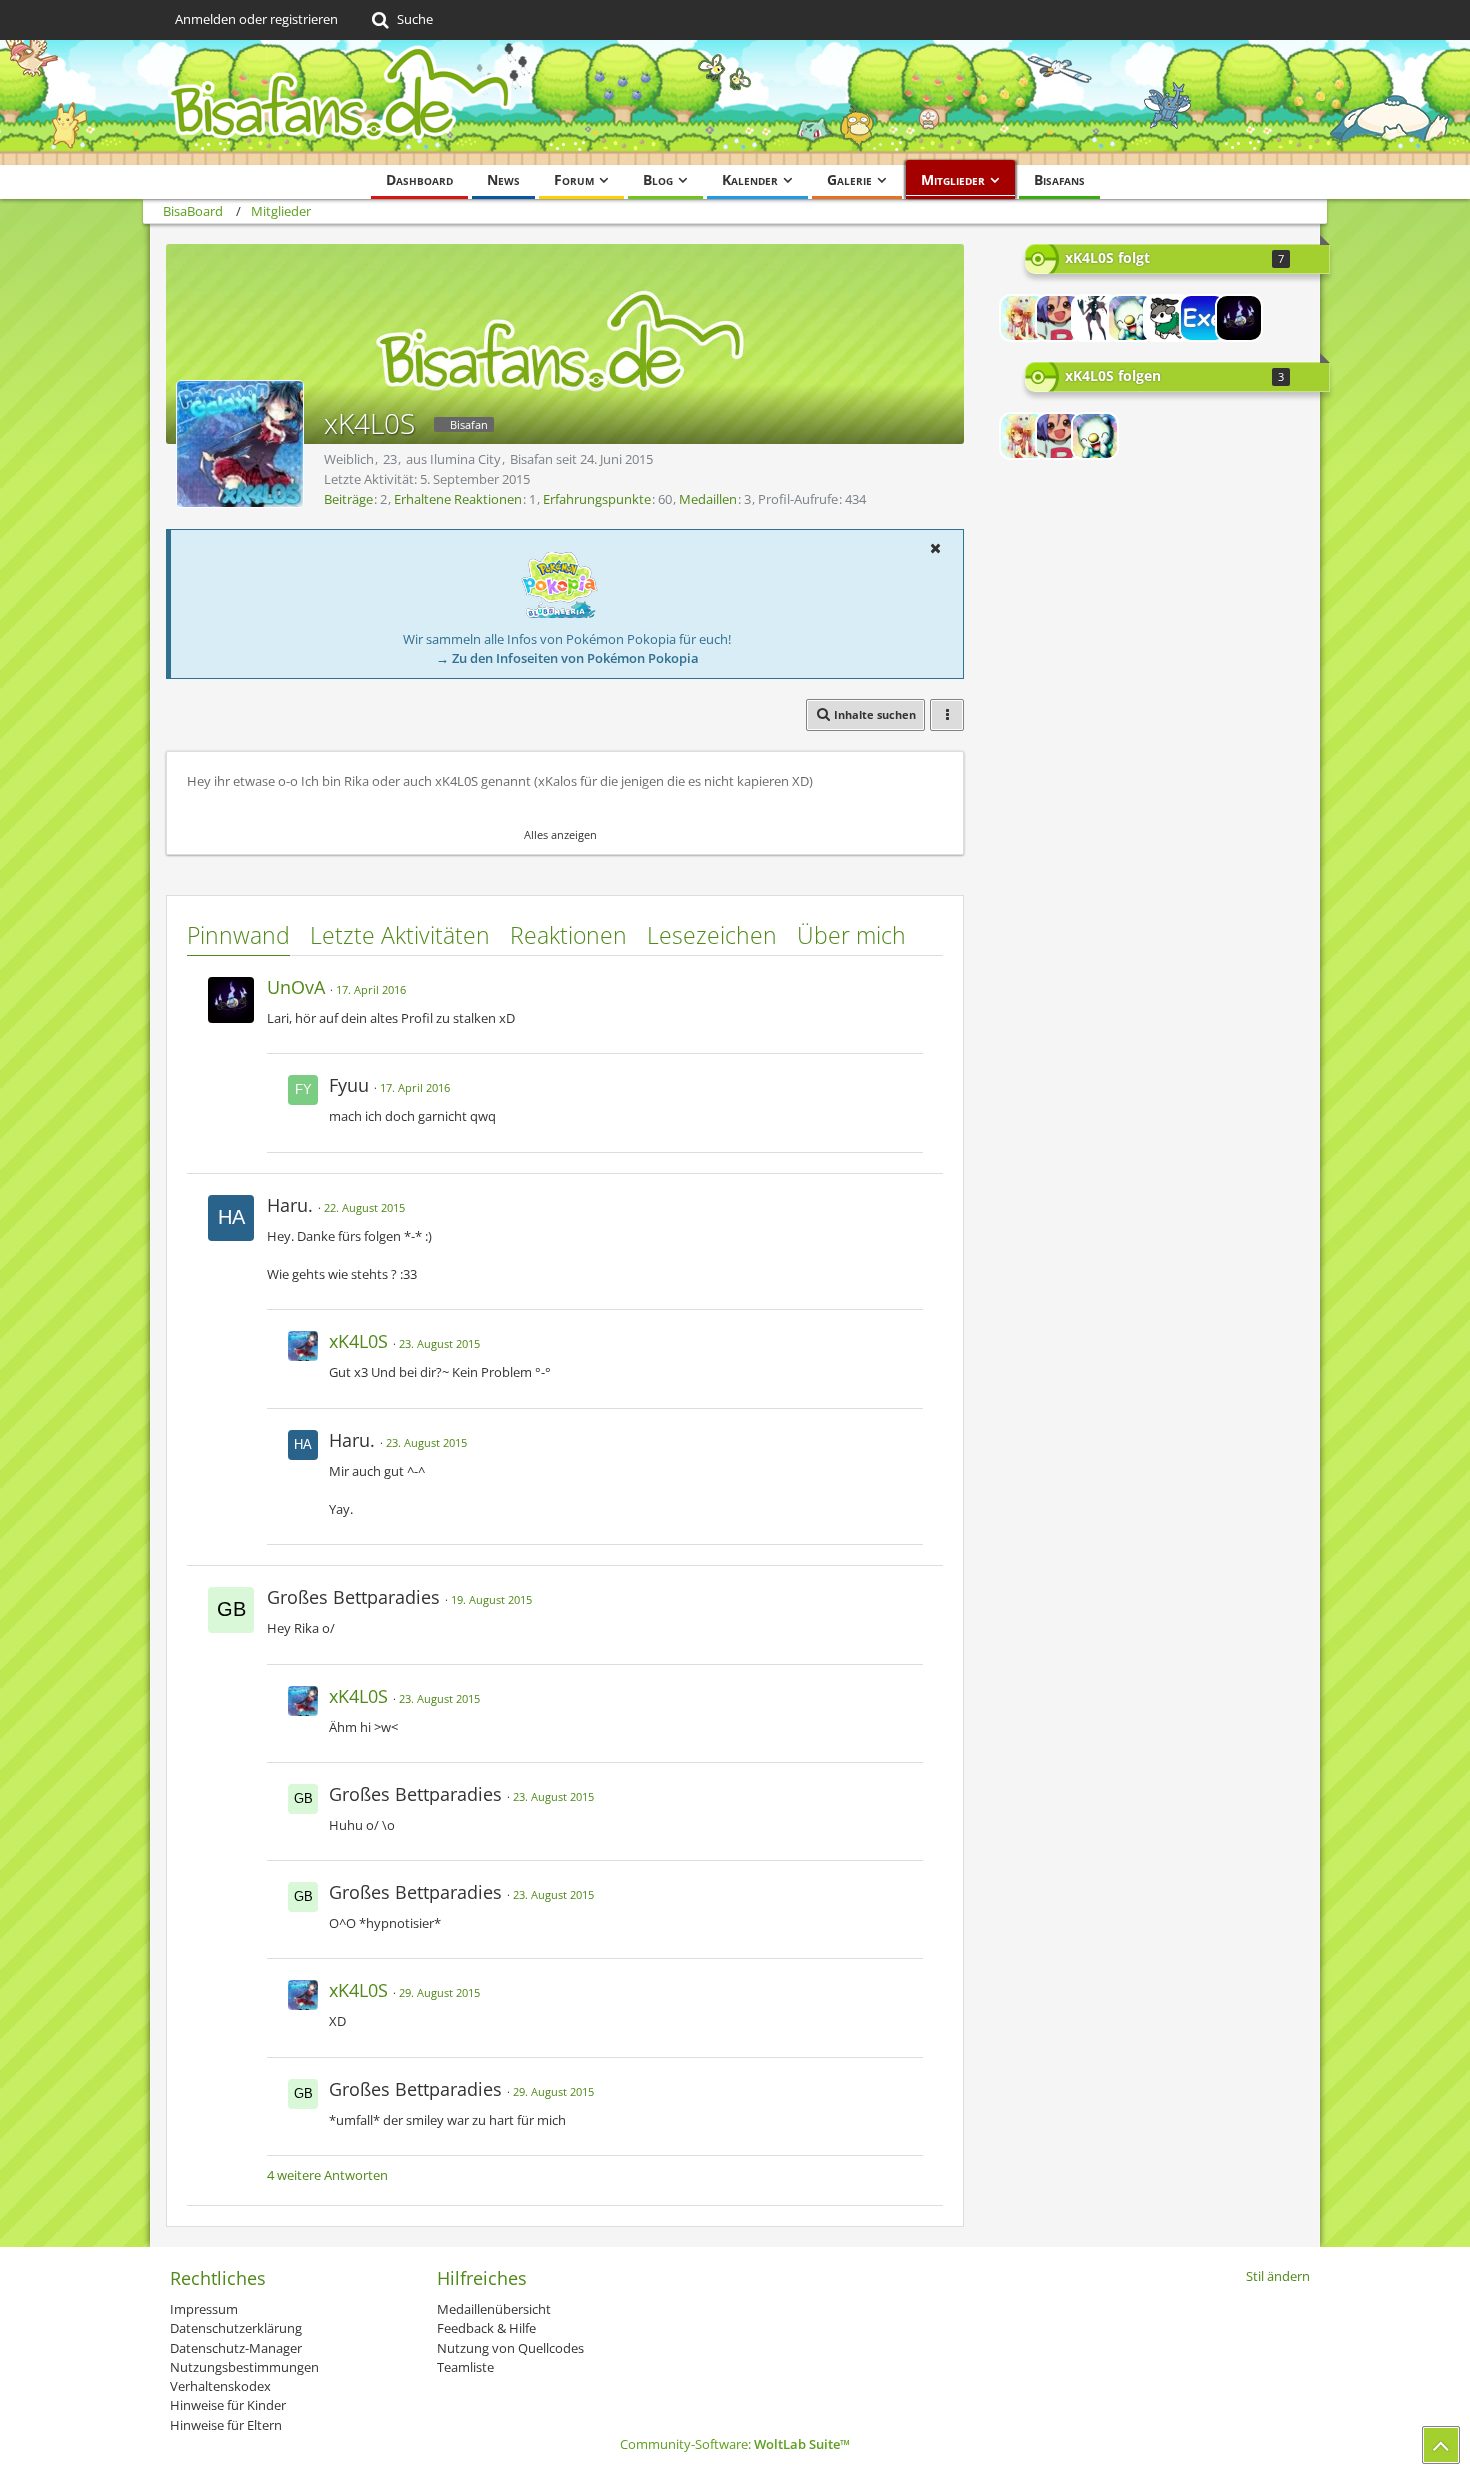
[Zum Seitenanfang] (1441, 2445)
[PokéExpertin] (1131, 318)
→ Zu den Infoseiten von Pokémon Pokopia (567, 658)
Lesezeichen (712, 935)
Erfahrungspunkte (597, 499)
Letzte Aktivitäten (400, 935)
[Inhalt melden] (909, 984)
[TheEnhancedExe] (1203, 318)
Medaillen (708, 499)
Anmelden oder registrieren (256, 19)
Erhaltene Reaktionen (458, 499)
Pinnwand (238, 935)
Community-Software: (735, 2444)
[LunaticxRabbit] (1023, 318)
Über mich (851, 935)
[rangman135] (1095, 318)
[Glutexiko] (1167, 318)
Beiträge (348, 499)
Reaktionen (568, 935)
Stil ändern (1278, 2276)
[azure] (1059, 318)
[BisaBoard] (735, 102)
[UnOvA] (1239, 318)
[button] (935, 548)
